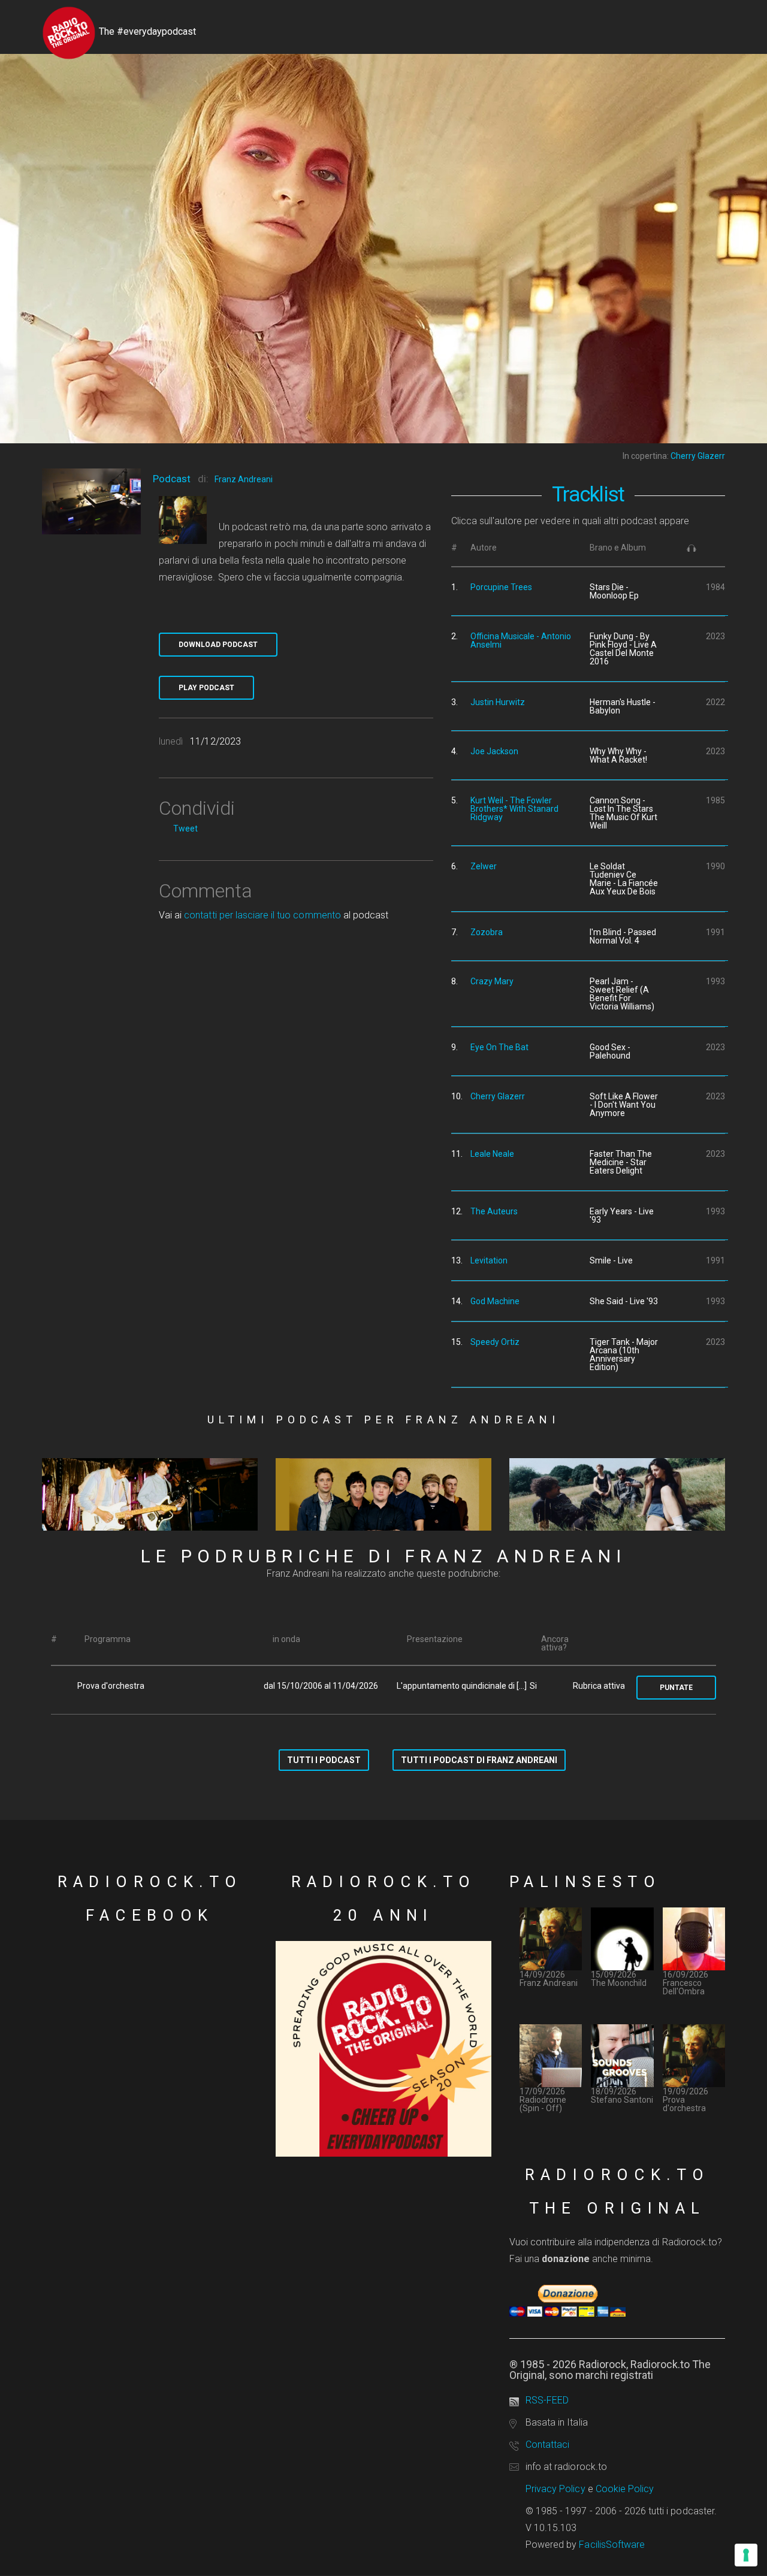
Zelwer (484, 866)
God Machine (495, 1301)
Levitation (489, 1260)
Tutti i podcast (324, 1760)
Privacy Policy (555, 2489)
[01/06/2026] (617, 1495)
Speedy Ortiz (495, 1342)
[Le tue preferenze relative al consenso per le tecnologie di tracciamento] (746, 2555)
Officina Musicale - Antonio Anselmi (521, 640)
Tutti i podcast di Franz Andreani (479, 1760)
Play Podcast (206, 688)
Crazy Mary (492, 981)
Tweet (185, 829)
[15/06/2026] (383, 1495)
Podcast (172, 479)
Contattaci (547, 2445)
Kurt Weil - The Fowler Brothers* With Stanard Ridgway (514, 809)
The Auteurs (494, 1211)
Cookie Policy (625, 2489)
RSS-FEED (547, 2400)
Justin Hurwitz (498, 702)
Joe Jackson (494, 751)
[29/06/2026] (150, 1495)
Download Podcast (218, 645)
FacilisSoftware (612, 2545)
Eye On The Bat (499, 1047)
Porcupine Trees (501, 587)
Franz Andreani (244, 479)
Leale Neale (492, 1154)
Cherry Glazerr (498, 1096)
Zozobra (487, 932)
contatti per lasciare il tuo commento (262, 915)
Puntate (676, 1688)
